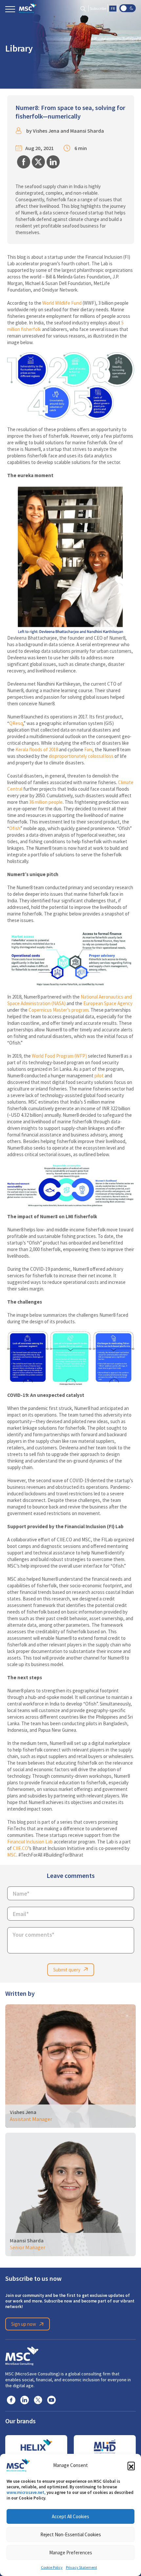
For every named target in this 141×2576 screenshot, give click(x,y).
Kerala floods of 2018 (37, 749)
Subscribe (98, 9)
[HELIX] (36, 2447)
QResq (16, 723)
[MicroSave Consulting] (22, 2355)
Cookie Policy (52, 2567)
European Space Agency (108, 1003)
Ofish (15, 828)
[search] (83, 8)
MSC (12, 1855)
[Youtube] (51, 2400)
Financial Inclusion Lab (30, 1842)
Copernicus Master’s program (59, 1010)
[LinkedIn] (25, 2400)
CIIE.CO (20, 1848)
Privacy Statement (81, 2567)
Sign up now (24, 2324)
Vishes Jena (46, 131)
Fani (88, 749)
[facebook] (11, 2400)
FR (113, 9)
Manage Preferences (71, 2553)
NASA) (59, 1003)
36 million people (46, 802)
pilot (99, 1076)
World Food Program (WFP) (59, 1056)
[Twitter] (38, 2400)
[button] (131, 2465)
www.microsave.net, (26, 2492)
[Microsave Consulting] (28, 8)
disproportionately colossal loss (81, 756)
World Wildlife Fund (62, 303)
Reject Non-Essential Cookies (71, 2534)
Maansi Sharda (87, 131)
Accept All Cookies (70, 2516)
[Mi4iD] (105, 2447)
